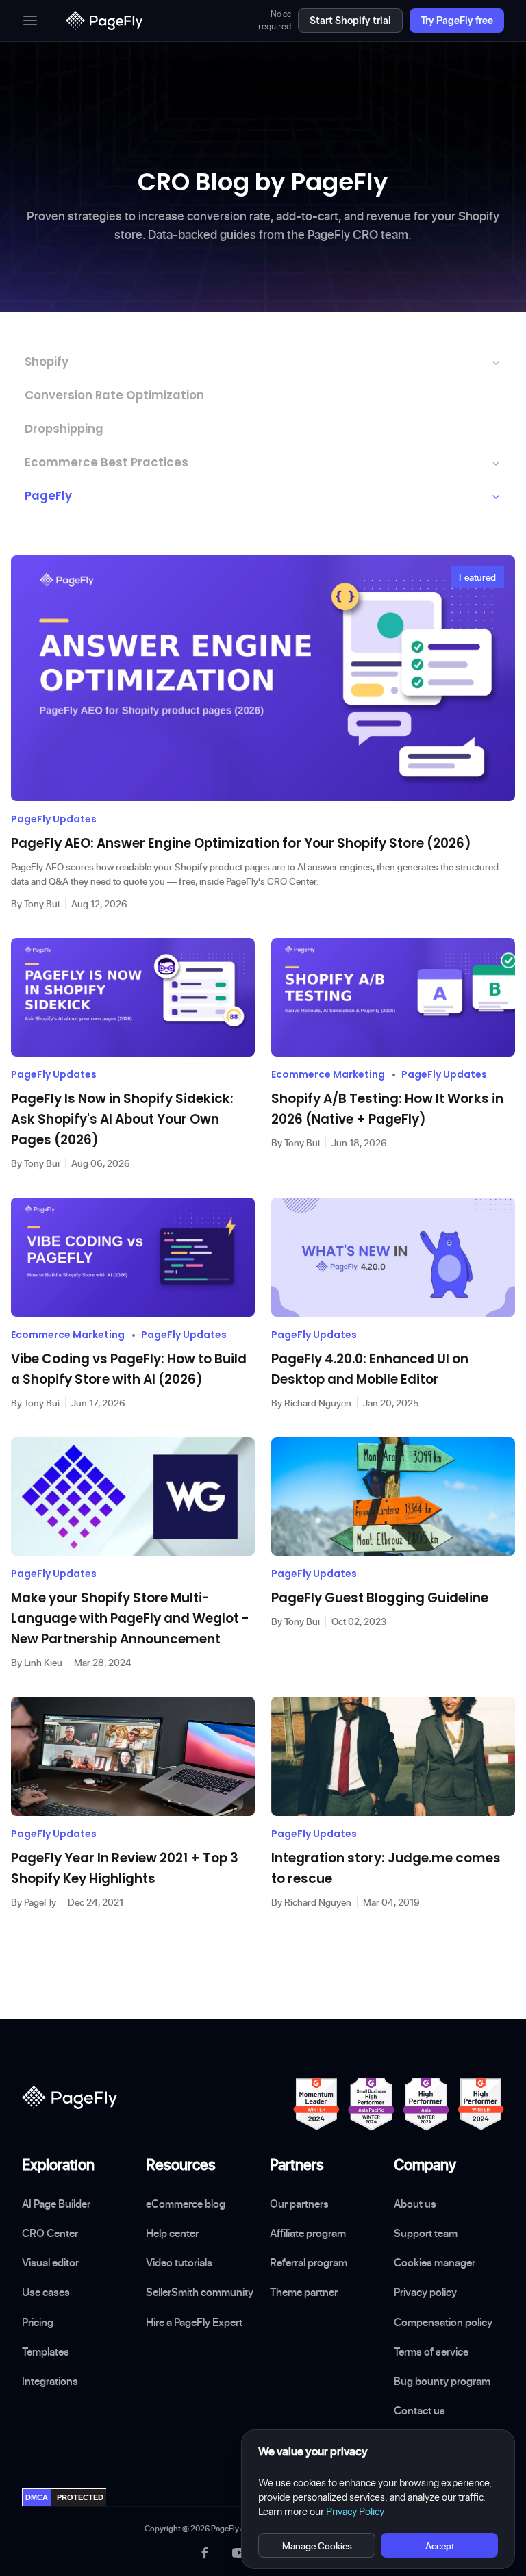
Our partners (299, 2204)
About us (415, 2204)
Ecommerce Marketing (328, 1074)
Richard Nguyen (318, 1403)
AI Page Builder (56, 2204)
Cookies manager (435, 2262)
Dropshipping (64, 429)
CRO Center (50, 2233)
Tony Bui (42, 904)
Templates (46, 2351)
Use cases (46, 2292)
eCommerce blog (186, 2204)
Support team (426, 2233)
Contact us (419, 2410)
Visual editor (50, 2262)
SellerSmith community (200, 2292)
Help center (172, 2233)
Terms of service (431, 2351)
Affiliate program (308, 2233)
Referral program (309, 2262)
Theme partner (304, 2292)
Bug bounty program (442, 2381)
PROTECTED (80, 2497)
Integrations (50, 2381)
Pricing (38, 2322)
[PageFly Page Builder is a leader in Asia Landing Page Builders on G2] (426, 2104)
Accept (440, 2546)
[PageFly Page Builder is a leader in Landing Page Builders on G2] (316, 2104)
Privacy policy (425, 2292)
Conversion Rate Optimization (114, 395)
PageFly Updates (54, 819)
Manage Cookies (317, 2546)
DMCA (37, 2497)
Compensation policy (443, 2322)
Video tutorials (179, 2262)
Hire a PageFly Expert (194, 2322)
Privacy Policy (355, 2512)
